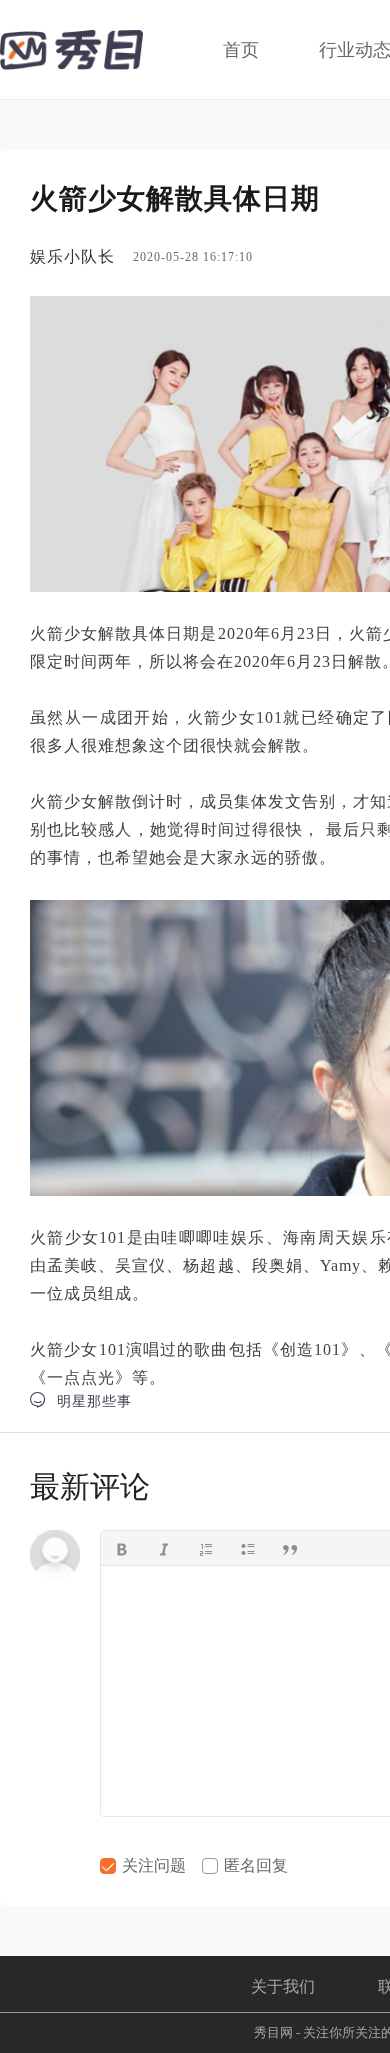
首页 (241, 50)
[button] (122, 1548)
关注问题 (152, 1865)
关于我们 (283, 1986)
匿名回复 (254, 1865)
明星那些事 (81, 1400)
